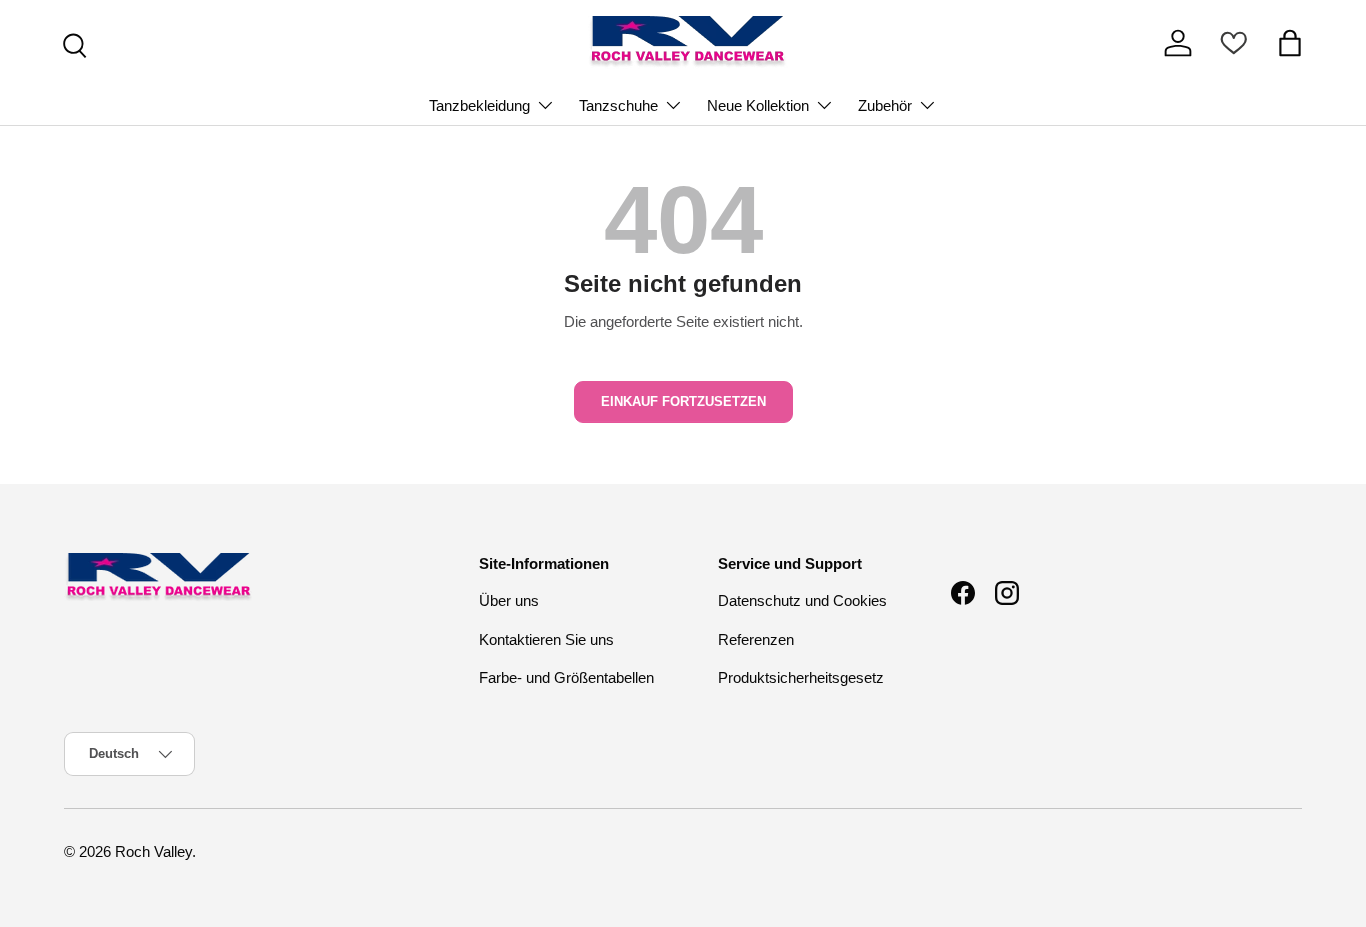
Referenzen (756, 639)
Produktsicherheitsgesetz (801, 677)
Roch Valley (153, 851)
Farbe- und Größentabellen (566, 677)
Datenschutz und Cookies (802, 600)
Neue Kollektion (758, 105)
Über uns (509, 600)
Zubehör (885, 105)
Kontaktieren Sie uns (546, 639)
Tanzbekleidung (479, 105)
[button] (1290, 43)
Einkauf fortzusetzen (683, 401)
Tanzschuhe (618, 105)
